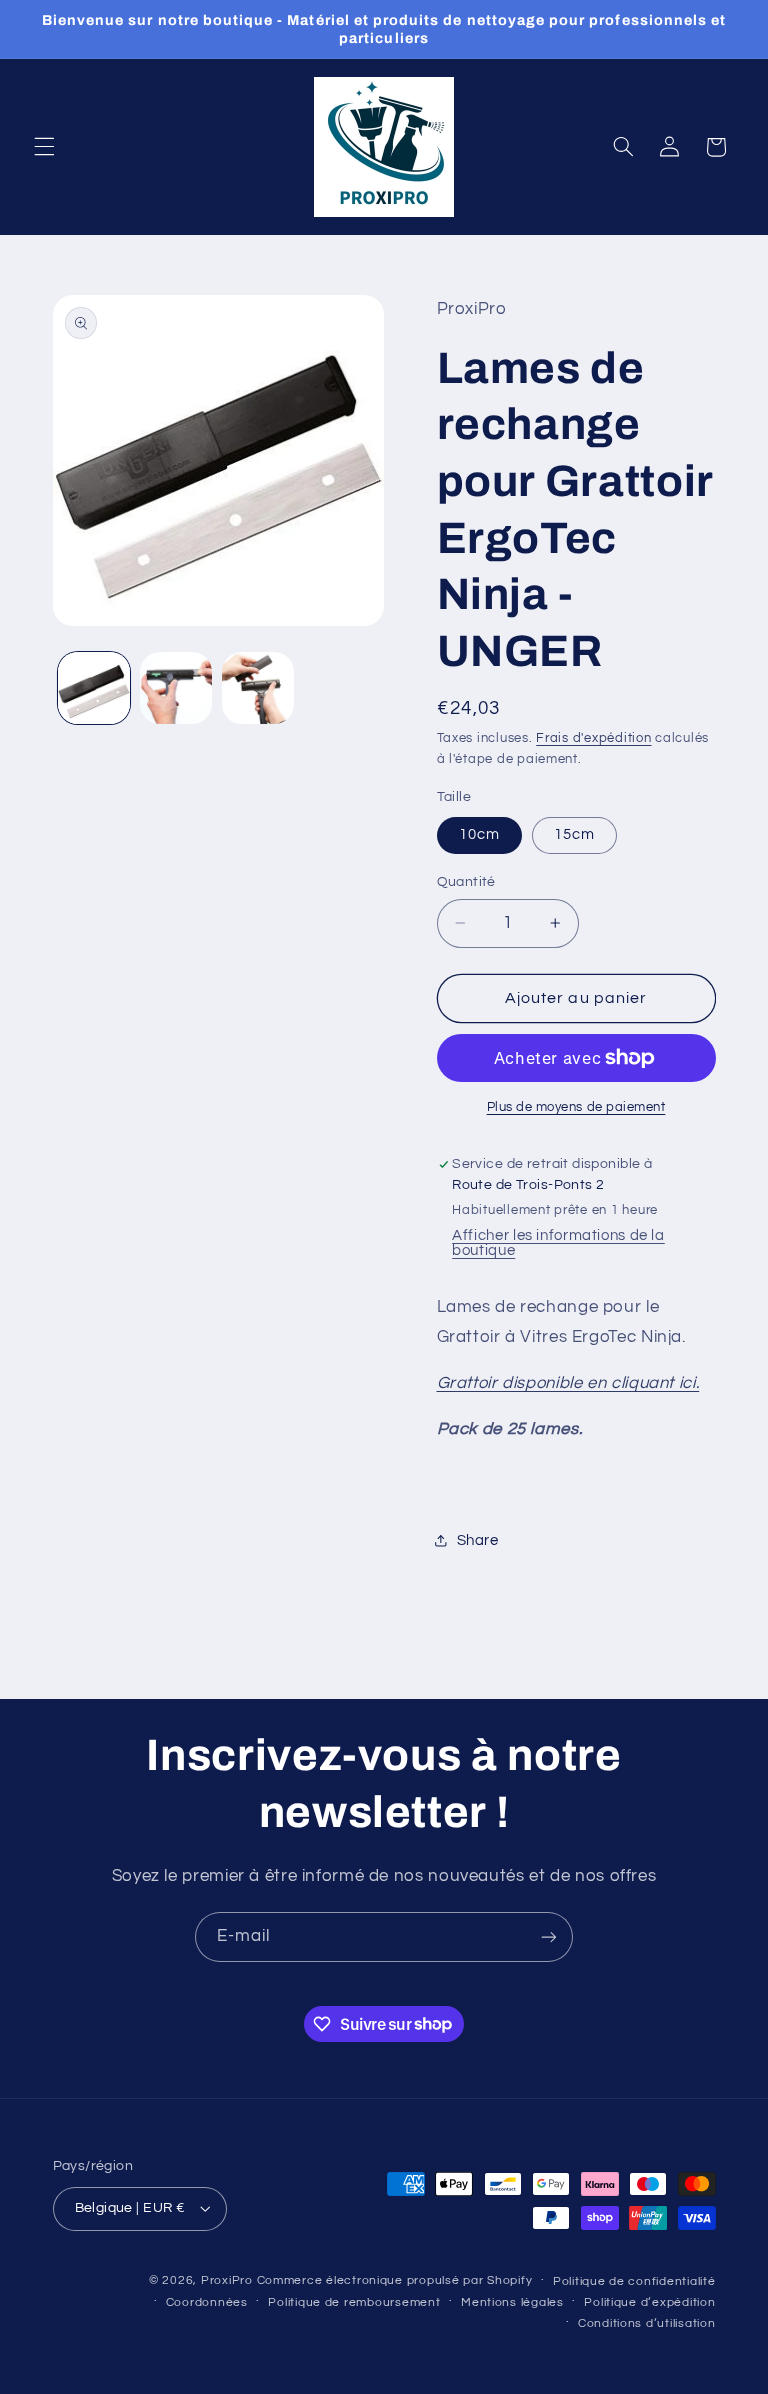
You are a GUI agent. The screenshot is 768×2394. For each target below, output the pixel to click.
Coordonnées (207, 2302)
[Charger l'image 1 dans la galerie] (94, 688)
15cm (574, 834)
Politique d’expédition (649, 2302)
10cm (479, 834)
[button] (44, 147)
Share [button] (478, 1540)
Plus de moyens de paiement (576, 1107)
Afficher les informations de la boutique (558, 1243)
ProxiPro (227, 2280)
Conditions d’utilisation (647, 2323)
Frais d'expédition (593, 738)
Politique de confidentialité (634, 2281)
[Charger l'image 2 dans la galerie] (176, 688)
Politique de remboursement (354, 2302)
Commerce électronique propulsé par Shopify (395, 2280)
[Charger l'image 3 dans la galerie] (258, 688)
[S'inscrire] (549, 1936)
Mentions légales (512, 2302)
